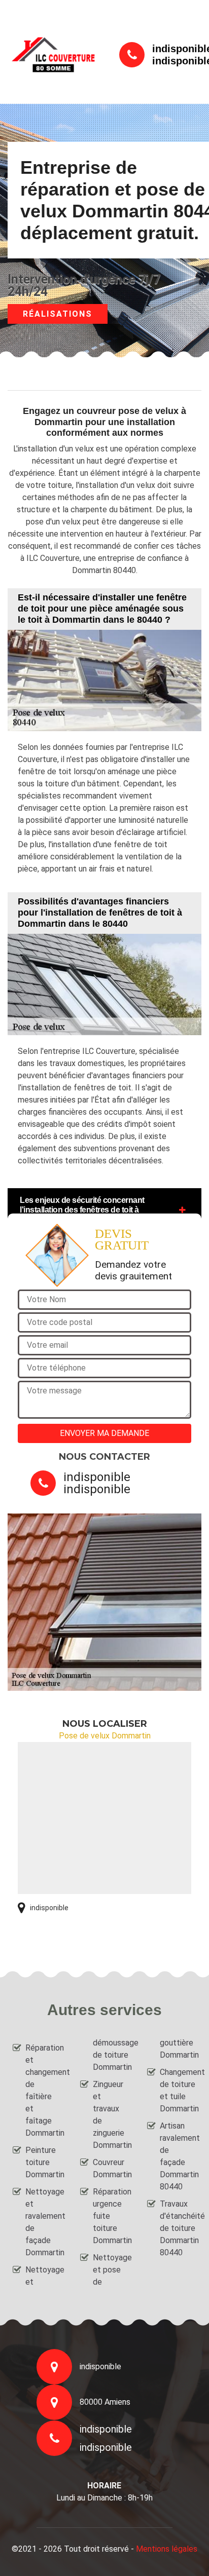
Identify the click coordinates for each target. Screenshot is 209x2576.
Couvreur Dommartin (111, 2168)
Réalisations (58, 314)
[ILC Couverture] (53, 54)
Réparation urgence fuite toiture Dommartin (111, 2216)
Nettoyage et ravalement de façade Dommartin (44, 2222)
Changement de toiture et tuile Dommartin (178, 2090)
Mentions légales (167, 2549)
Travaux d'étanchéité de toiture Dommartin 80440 (178, 2228)
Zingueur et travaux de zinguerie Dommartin (111, 2115)
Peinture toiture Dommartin (44, 2162)
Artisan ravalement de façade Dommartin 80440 (178, 2156)
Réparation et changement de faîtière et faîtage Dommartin (44, 2090)
